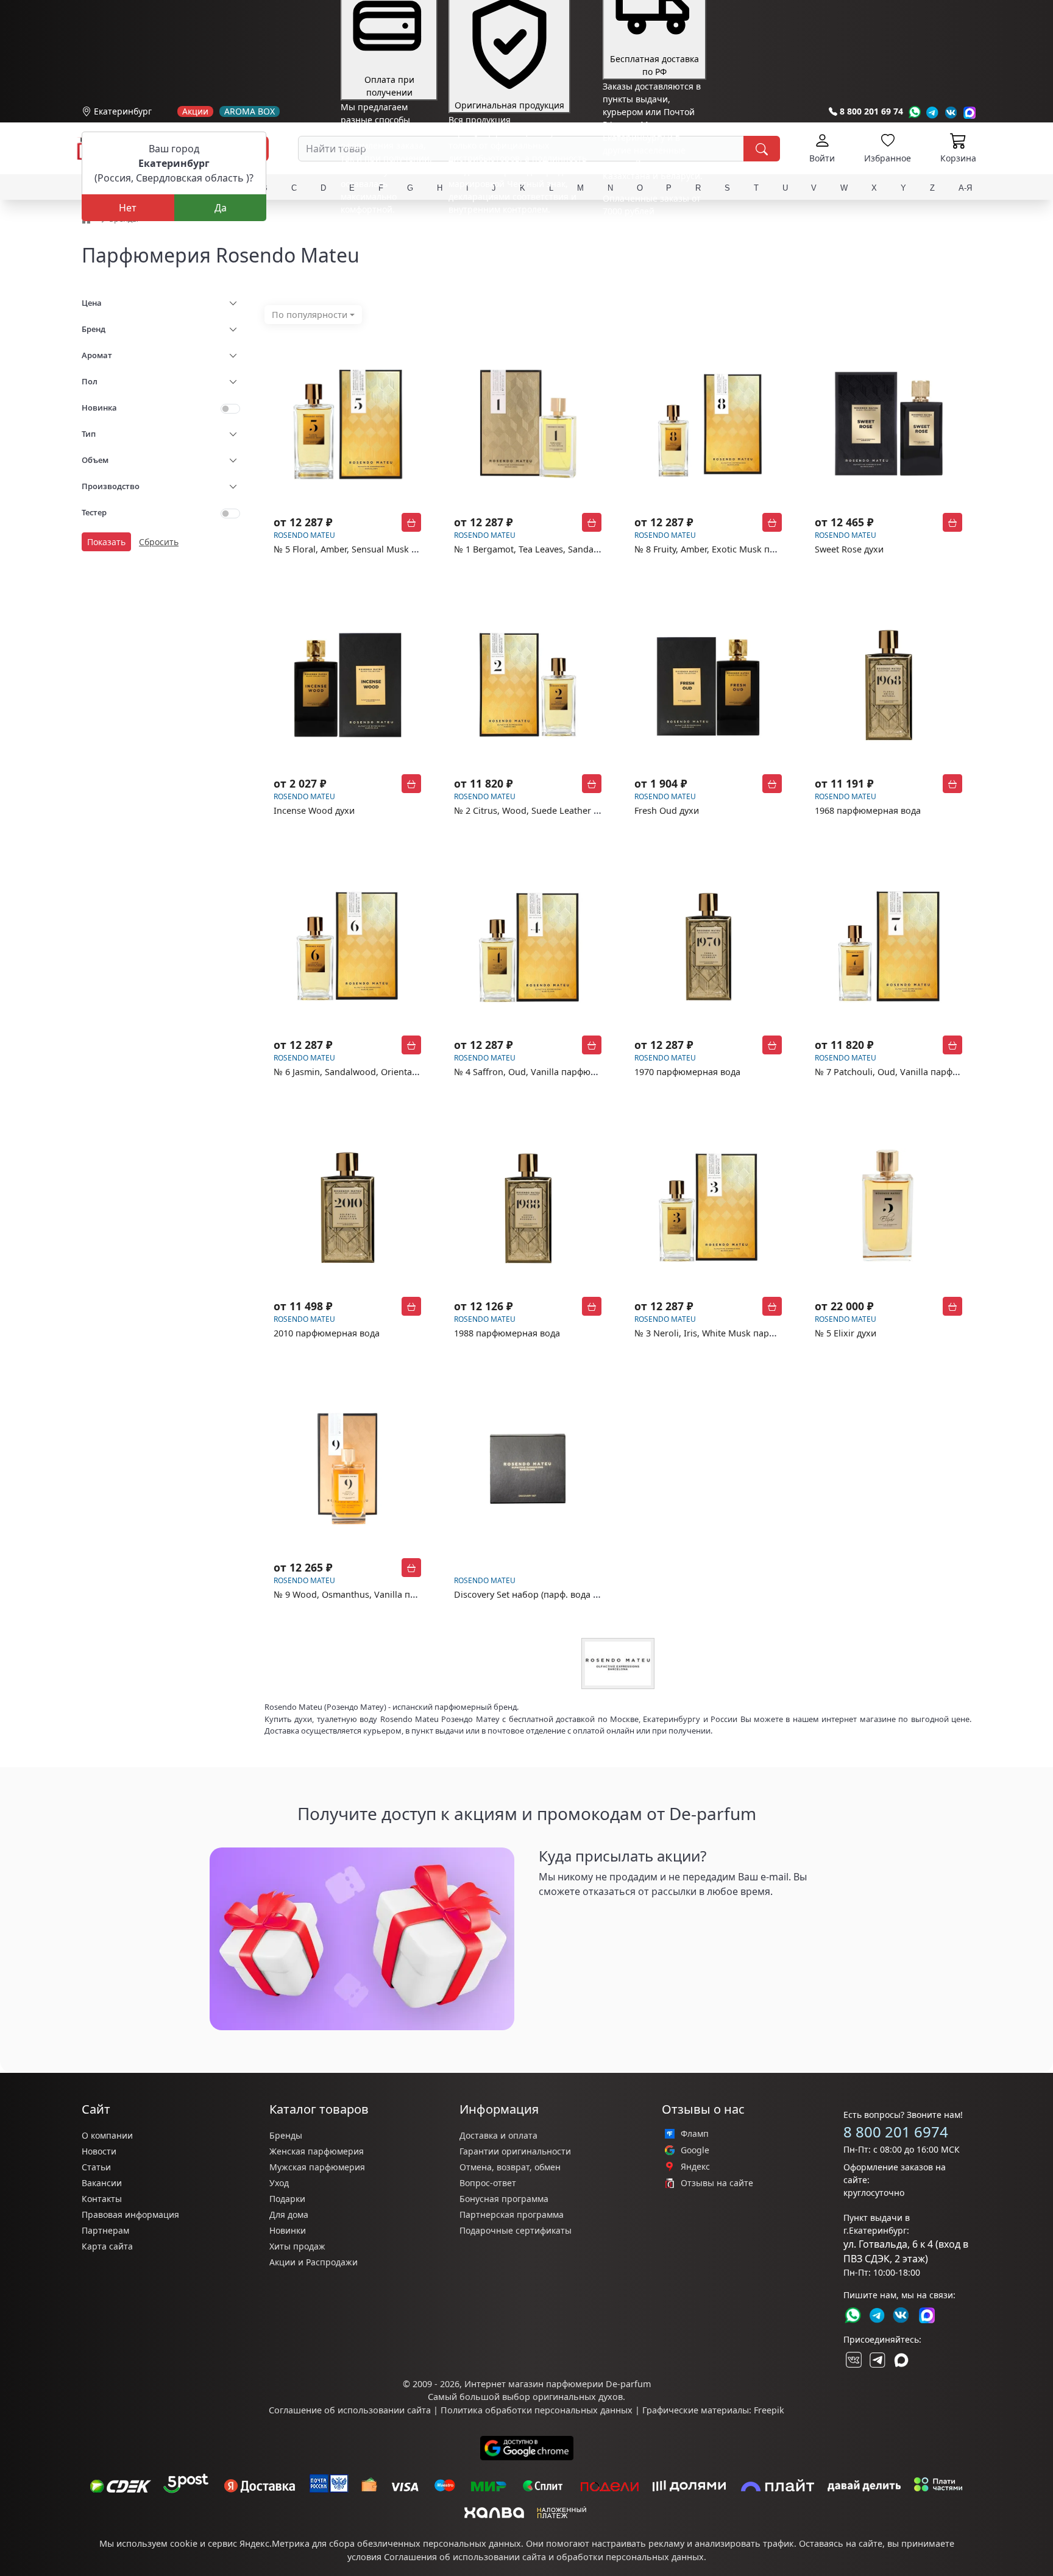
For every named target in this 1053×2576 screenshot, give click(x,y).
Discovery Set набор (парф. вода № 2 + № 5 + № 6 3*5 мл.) (576, 1594)
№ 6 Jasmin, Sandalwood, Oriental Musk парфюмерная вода (400, 1072)
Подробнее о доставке (649, 259)
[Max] (970, 112)
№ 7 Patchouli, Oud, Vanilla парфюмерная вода (915, 1072)
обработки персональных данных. (631, 2557)
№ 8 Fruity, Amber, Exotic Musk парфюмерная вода (741, 549)
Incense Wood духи (314, 810)
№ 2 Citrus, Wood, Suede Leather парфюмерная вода (566, 810)
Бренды (286, 2135)
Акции (195, 111)
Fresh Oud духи (667, 810)
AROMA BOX (250, 111)
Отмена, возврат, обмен (510, 2167)
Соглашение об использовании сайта (350, 2410)
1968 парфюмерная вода (868, 810)
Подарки (287, 2199)
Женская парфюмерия (317, 2151)
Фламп (695, 2134)
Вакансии (102, 2183)
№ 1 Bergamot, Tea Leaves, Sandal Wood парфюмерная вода (582, 549)
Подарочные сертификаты (516, 2230)
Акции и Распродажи (314, 2262)
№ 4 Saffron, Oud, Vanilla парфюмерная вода (550, 1072)
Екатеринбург (123, 111)
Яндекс (695, 2167)
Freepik (769, 2410)
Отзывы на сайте (717, 2183)
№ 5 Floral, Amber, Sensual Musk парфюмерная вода (385, 549)
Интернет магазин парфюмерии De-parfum (558, 2384)
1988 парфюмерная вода (507, 1333)
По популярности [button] (310, 315)
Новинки (288, 2230)
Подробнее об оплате (386, 232)
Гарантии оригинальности (515, 2151)
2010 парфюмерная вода (327, 1333)
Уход (279, 2183)
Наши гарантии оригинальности (518, 232)
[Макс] (901, 2360)
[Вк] (951, 112)
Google (695, 2150)
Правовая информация (130, 2214)
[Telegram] (933, 112)
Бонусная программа (504, 2199)
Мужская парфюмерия (317, 2167)
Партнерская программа (512, 2214)
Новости (99, 2151)
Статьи (96, 2167)
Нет (128, 208)
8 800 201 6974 (896, 2132)
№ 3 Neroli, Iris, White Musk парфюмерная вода (736, 1333)
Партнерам (105, 2230)
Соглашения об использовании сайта (465, 2557)
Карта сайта (107, 2246)
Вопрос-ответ (488, 2183)
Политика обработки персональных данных (537, 2410)
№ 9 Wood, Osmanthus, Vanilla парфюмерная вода (381, 1594)
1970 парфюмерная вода (687, 1072)
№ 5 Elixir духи (846, 1333)
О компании (107, 2135)
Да (221, 208)
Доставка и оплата (498, 2135)
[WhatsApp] (914, 112)
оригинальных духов (578, 2397)
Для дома (289, 2214)
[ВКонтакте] (853, 2360)
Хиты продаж (297, 2246)
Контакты (102, 2199)
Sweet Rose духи (849, 549)
